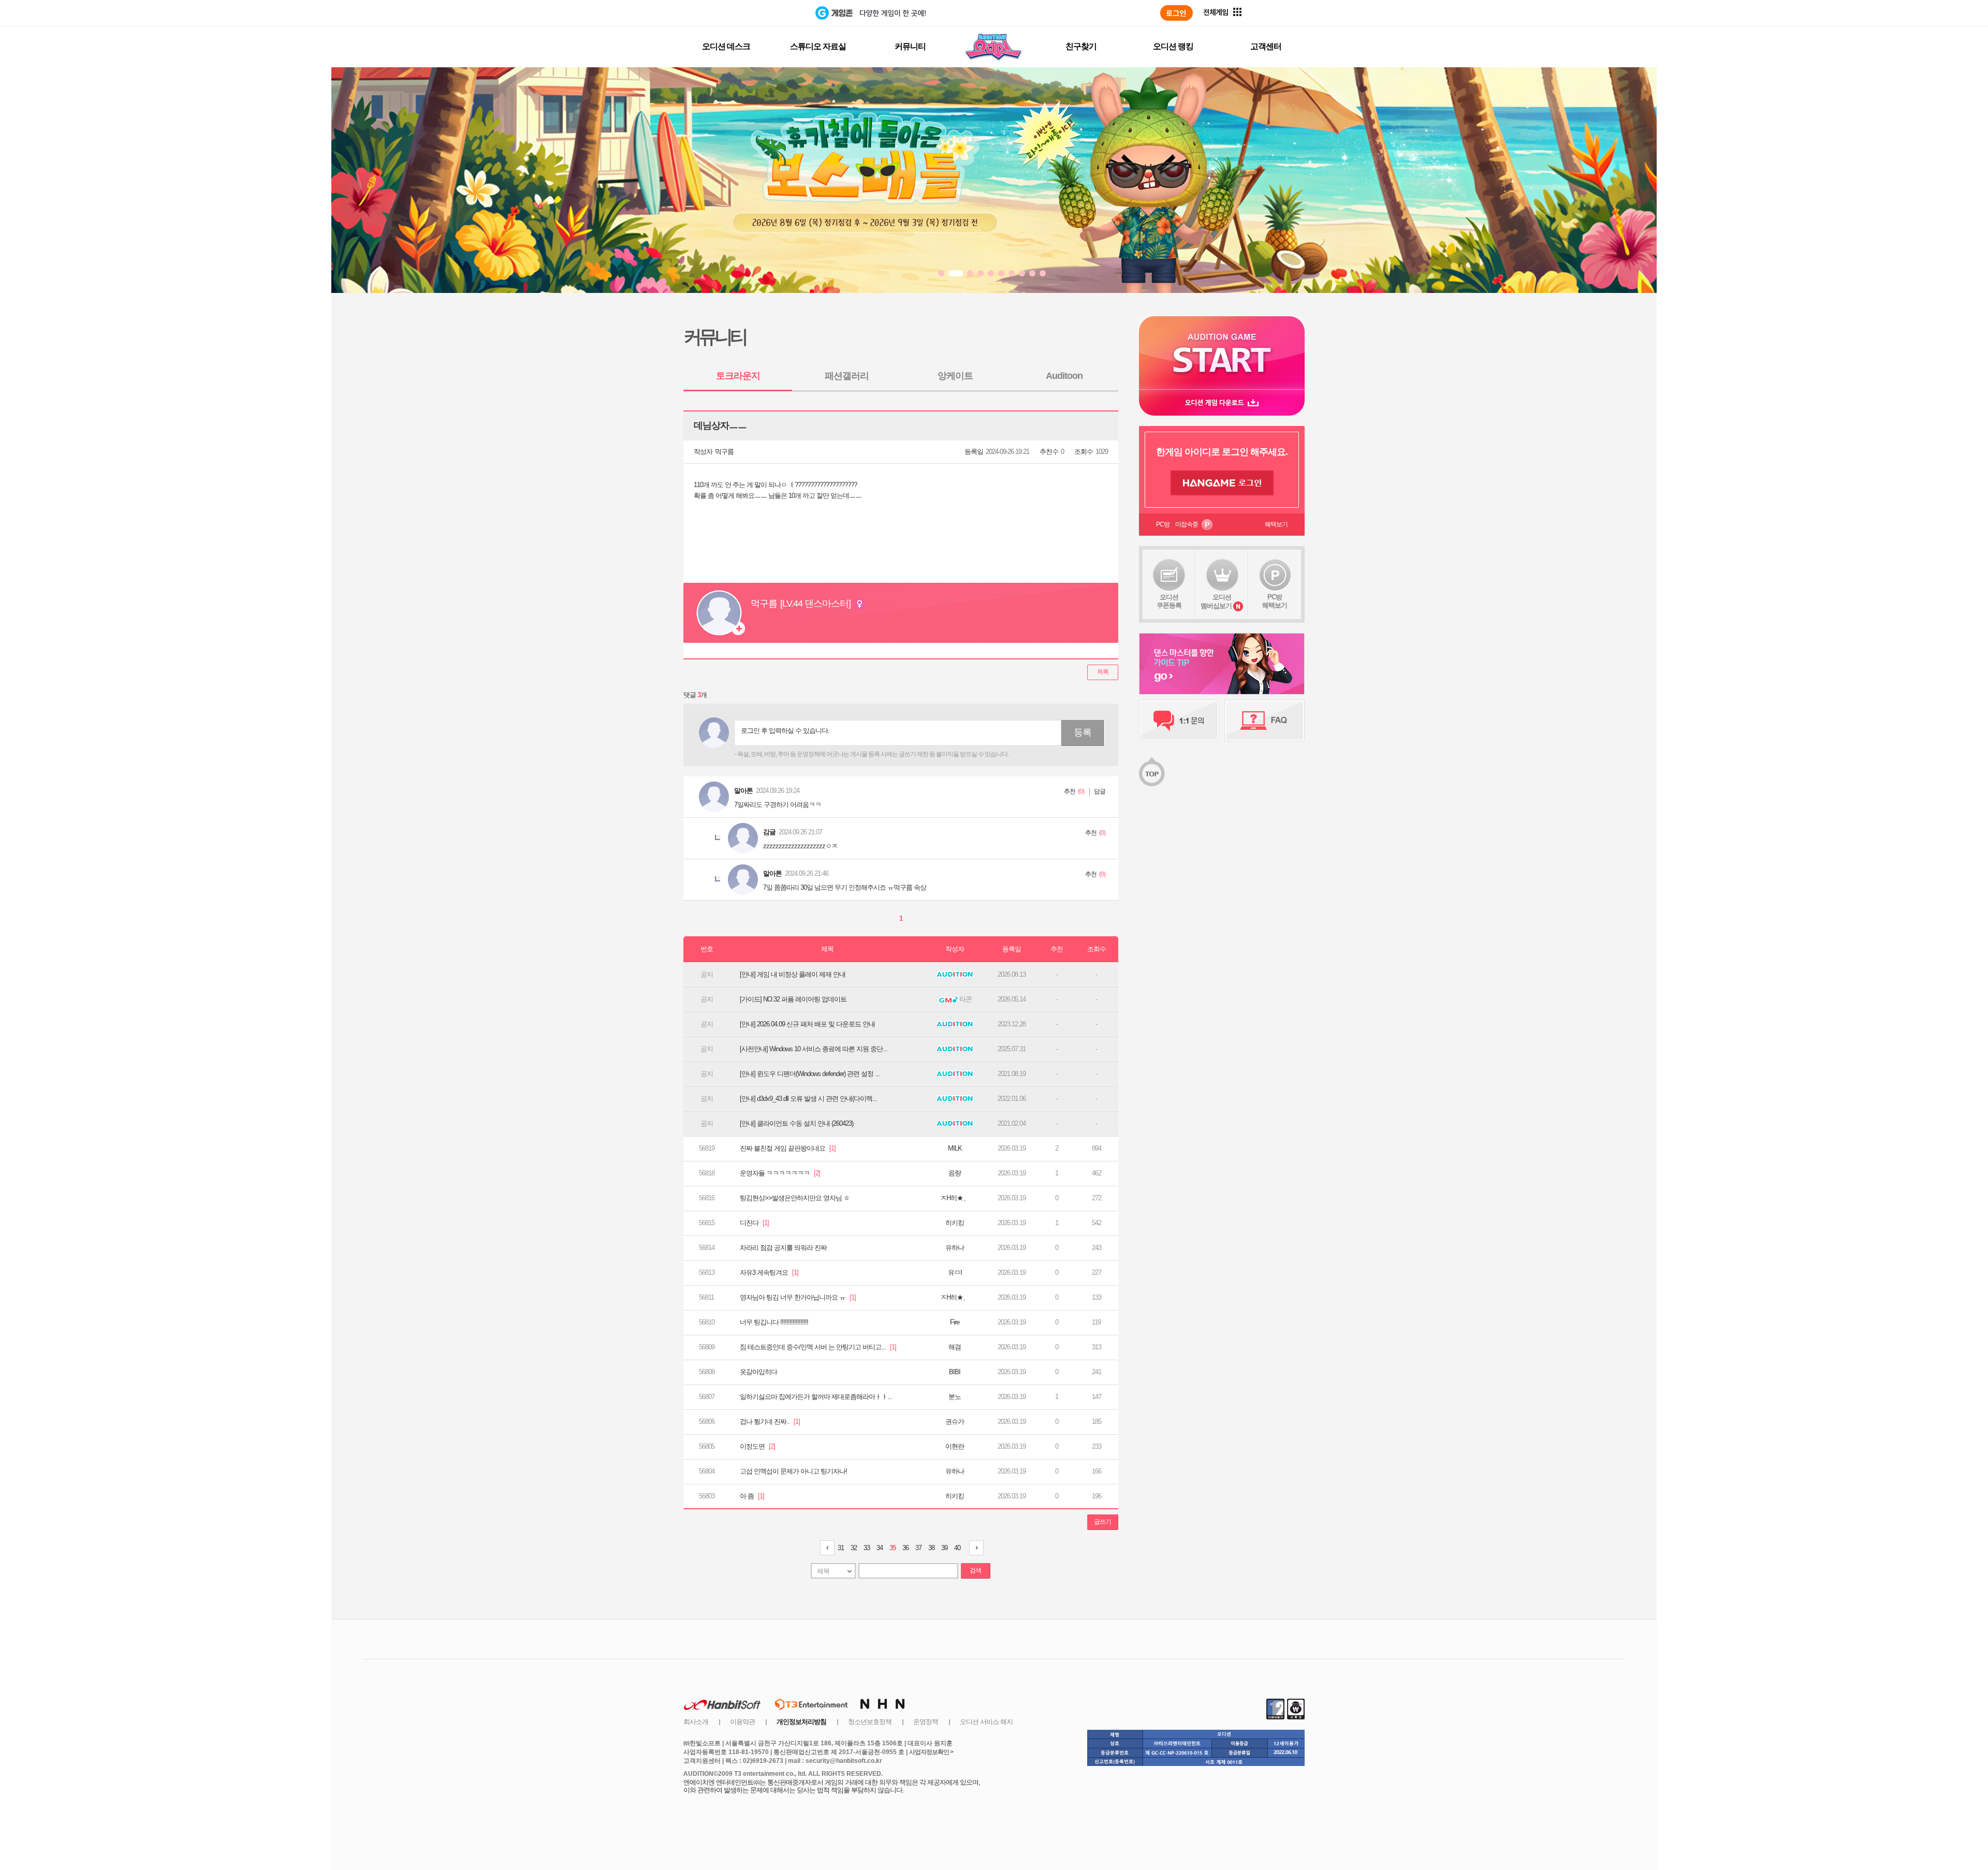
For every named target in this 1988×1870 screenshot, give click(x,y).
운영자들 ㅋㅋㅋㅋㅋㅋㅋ (780, 1173)
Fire (955, 1322)
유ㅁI (955, 1272)
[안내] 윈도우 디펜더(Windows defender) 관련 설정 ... (810, 1074)
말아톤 (743, 791)
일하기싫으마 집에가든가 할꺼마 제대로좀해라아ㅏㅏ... (816, 1397)
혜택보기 (1276, 524)
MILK (955, 1148)
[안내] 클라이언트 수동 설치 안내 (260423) (796, 1123)
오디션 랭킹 (1173, 46)
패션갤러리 (847, 376)
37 (918, 1548)
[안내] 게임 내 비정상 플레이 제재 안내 (793, 974)
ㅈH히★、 (955, 1198)
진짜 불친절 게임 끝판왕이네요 (788, 1148)
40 (957, 1548)
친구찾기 (1081, 46)
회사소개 (696, 1722)
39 (944, 1548)
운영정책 (926, 1722)
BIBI (955, 1372)
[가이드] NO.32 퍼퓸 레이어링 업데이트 (793, 999)
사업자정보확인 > (931, 1752)
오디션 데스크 (726, 46)
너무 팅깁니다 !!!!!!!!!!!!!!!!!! (774, 1322)
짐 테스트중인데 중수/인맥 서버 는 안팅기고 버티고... (818, 1347)
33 (867, 1548)
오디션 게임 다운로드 (1222, 402)
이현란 (955, 1446)
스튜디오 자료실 (818, 46)
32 (854, 1548)
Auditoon (1064, 376)
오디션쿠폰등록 (1169, 601)
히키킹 (955, 1223)
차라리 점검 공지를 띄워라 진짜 (783, 1248)
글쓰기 (1102, 1522)
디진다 (754, 1223)
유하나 (955, 1248)
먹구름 (724, 452)
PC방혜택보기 (1275, 601)
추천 (1070, 791)
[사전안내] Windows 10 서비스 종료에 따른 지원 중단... (814, 1049)
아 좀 (752, 1496)
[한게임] (773, 13)
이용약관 (742, 1722)
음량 (955, 1173)
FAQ (1265, 720)
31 (841, 1548)
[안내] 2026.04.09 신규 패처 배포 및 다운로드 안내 (807, 1024)
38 (931, 1548)
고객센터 (1266, 46)
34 (880, 1548)
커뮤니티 (910, 46)
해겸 (955, 1347)
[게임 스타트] (1222, 353)
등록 (1083, 732)
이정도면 (757, 1446)
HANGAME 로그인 (1222, 483)
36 (905, 1548)
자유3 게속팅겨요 (769, 1272)
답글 (1100, 791)
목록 (1103, 672)
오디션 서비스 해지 (986, 1722)
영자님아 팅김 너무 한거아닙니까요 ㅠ (798, 1297)
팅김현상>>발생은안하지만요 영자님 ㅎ (795, 1198)
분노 (955, 1397)
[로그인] (1176, 13)
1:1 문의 (1179, 720)
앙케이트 (955, 376)
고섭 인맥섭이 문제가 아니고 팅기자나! (793, 1471)
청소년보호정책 (870, 1722)
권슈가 (955, 1422)
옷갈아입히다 (758, 1372)
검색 (975, 1570)
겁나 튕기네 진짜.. (770, 1422)
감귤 (769, 832)
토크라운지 (738, 376)
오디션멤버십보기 (1216, 601)
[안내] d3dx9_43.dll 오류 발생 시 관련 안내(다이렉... (808, 1099)
